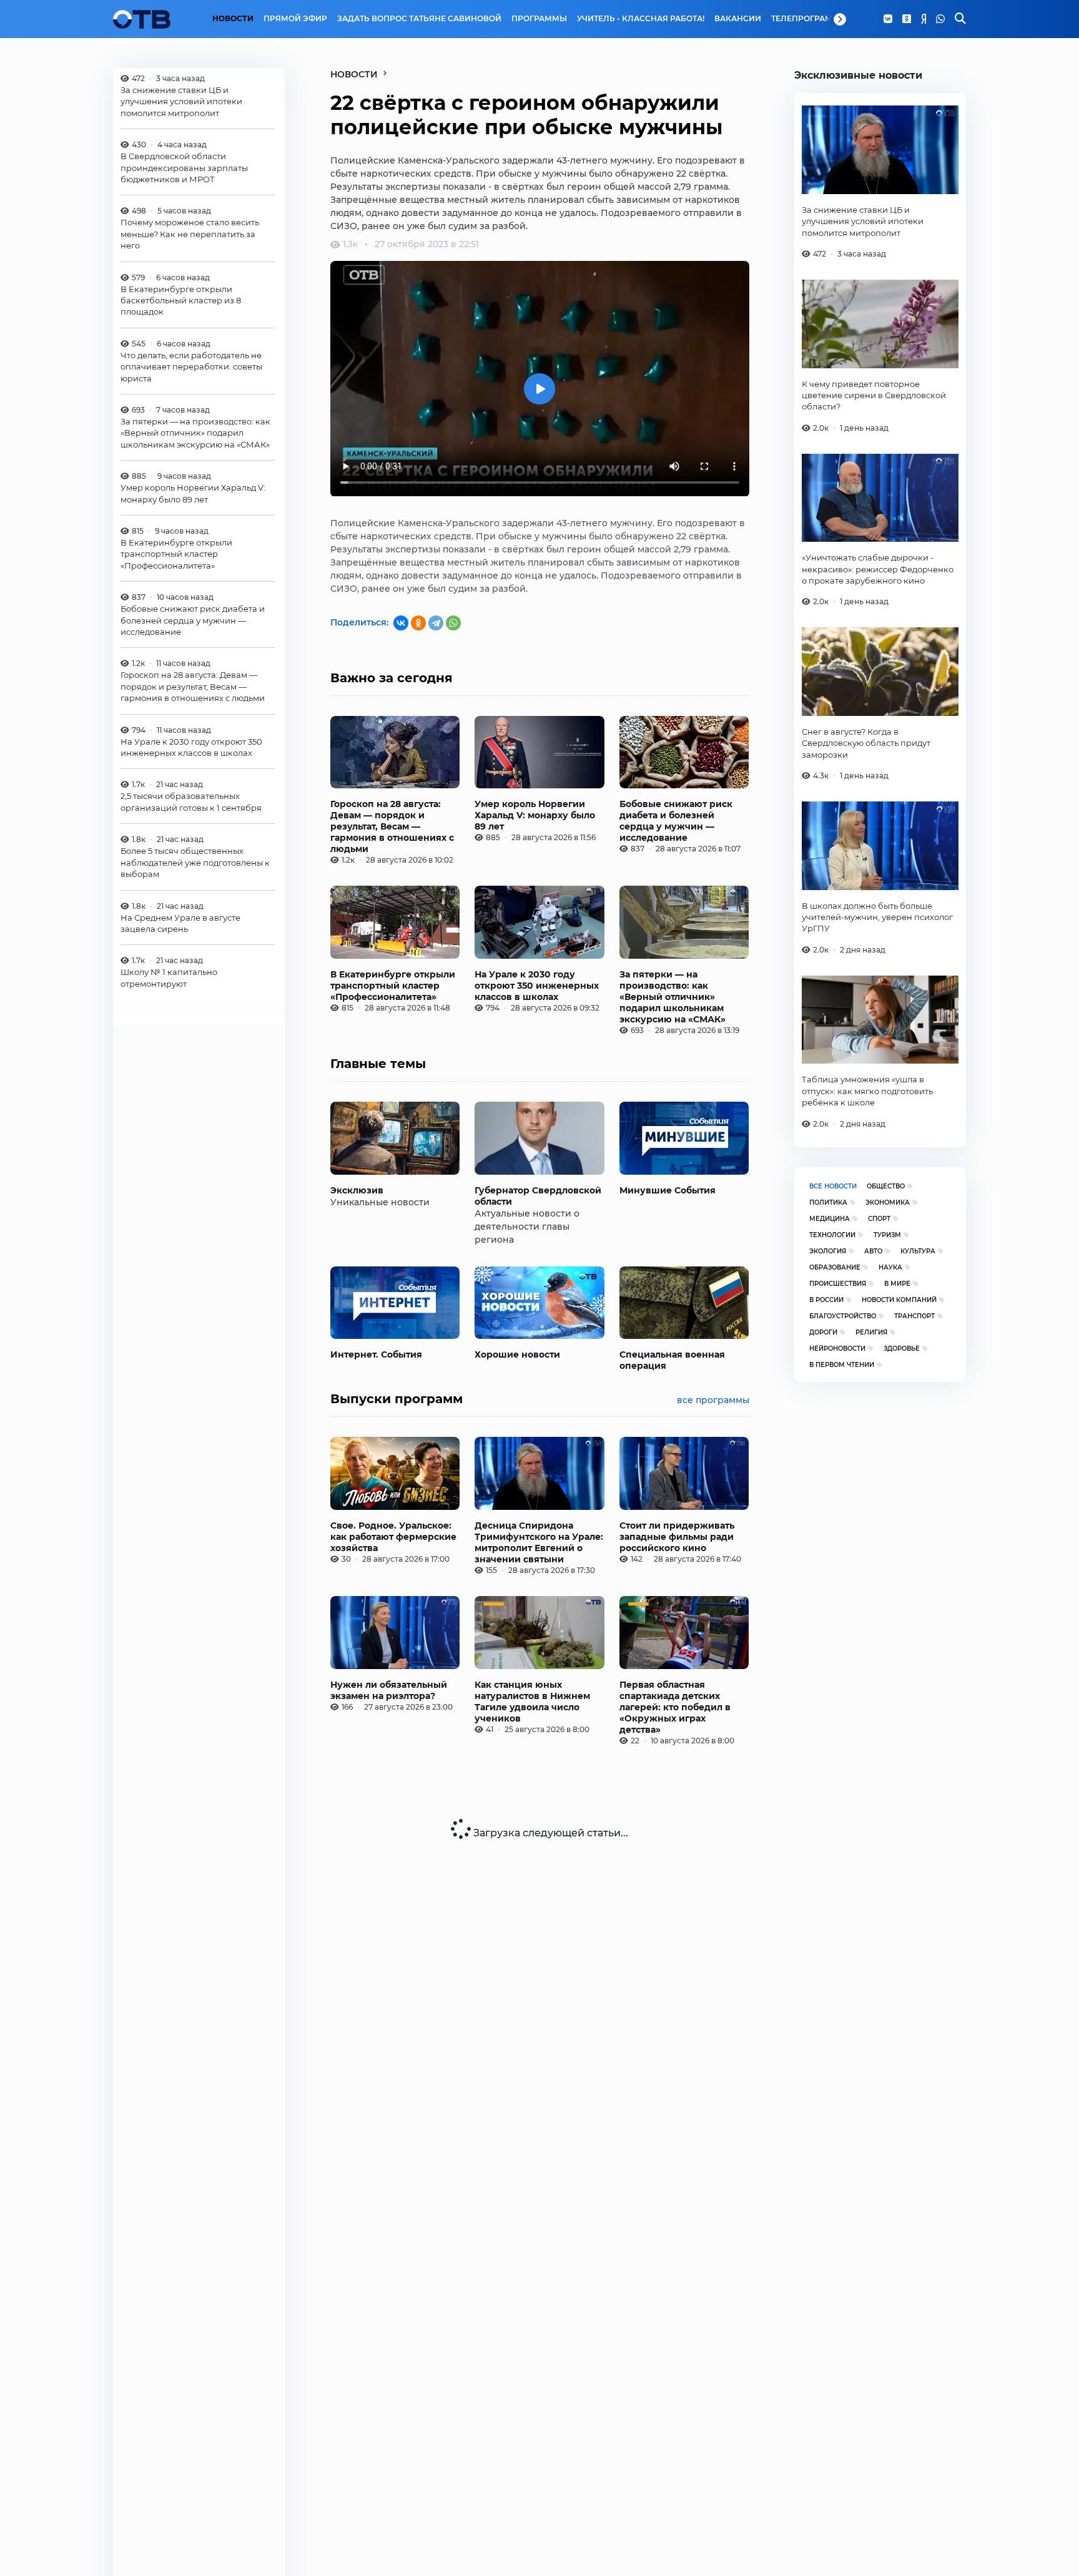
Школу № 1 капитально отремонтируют (169, 978)
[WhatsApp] (940, 19)
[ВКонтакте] (401, 623)
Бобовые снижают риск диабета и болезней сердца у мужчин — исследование (193, 621)
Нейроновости (837, 1349)
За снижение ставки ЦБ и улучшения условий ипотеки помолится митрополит (181, 101)
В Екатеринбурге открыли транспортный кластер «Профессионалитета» (176, 555)
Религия (871, 1332)
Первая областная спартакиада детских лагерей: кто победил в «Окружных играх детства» (675, 1707)
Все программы (713, 1400)
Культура (918, 1251)
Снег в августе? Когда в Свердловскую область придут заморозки (866, 743)
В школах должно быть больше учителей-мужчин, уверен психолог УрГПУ (877, 917)
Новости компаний (899, 1300)
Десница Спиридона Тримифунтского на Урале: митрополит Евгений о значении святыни (539, 1542)
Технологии (832, 1235)
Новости (233, 19)
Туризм (887, 1235)
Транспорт (914, 1316)
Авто (873, 1251)
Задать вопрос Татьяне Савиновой (419, 19)
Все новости (833, 1186)
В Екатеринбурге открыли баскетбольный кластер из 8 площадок (181, 301)
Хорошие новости (517, 1354)
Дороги (823, 1332)
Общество (886, 1186)
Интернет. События (376, 1354)
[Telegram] (436, 623)
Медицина (830, 1219)
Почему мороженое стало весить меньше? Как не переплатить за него (190, 234)
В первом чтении (842, 1365)
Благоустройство (843, 1316)
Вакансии (738, 19)
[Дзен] (924, 19)
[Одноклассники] (907, 19)
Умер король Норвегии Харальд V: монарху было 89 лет (193, 494)
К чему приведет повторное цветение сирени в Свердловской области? (874, 395)
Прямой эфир (295, 19)
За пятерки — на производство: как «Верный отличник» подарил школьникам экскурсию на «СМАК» (195, 433)
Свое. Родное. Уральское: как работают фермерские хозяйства (393, 1537)
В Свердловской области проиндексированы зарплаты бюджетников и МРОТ (184, 168)
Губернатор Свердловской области (538, 1196)
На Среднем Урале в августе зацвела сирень (180, 923)
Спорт (879, 1219)
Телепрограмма (808, 19)
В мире (897, 1284)
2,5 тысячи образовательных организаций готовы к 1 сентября (191, 802)
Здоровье (902, 1349)
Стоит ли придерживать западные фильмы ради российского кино (677, 1537)
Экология (828, 1251)
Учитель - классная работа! (641, 19)
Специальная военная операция (672, 1360)
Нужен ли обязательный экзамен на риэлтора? (389, 1690)
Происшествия (838, 1284)
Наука (890, 1267)
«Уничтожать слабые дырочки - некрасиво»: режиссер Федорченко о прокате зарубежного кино (878, 569)
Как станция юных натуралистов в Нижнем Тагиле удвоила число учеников (532, 1702)
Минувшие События (668, 1190)
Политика (828, 1202)
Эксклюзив (357, 1190)
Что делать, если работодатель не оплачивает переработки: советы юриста (191, 367)
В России (826, 1300)
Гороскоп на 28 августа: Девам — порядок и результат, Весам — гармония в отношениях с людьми (193, 687)
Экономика (888, 1202)
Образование (835, 1267)
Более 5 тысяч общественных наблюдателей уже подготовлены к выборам (195, 863)
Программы (539, 19)
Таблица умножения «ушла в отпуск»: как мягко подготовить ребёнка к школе (867, 1091)
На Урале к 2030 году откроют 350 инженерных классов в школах (191, 747)
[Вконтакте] (888, 19)
